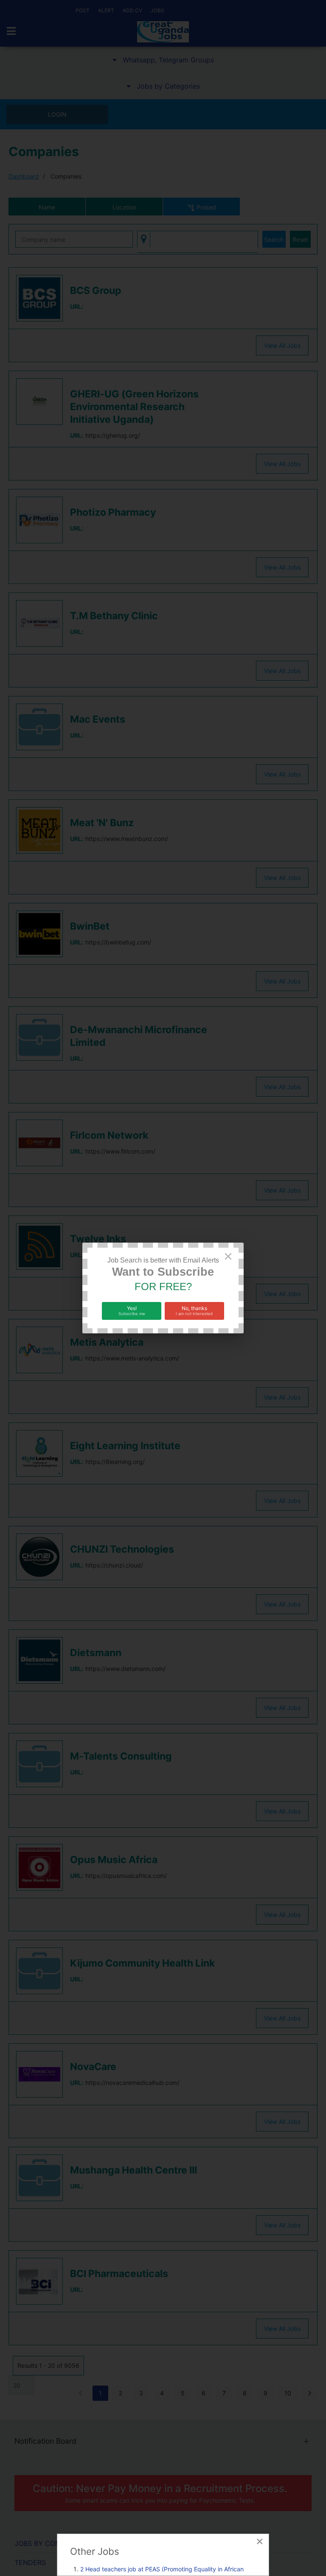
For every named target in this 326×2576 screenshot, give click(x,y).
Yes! (132, 1310)
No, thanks (194, 1310)
